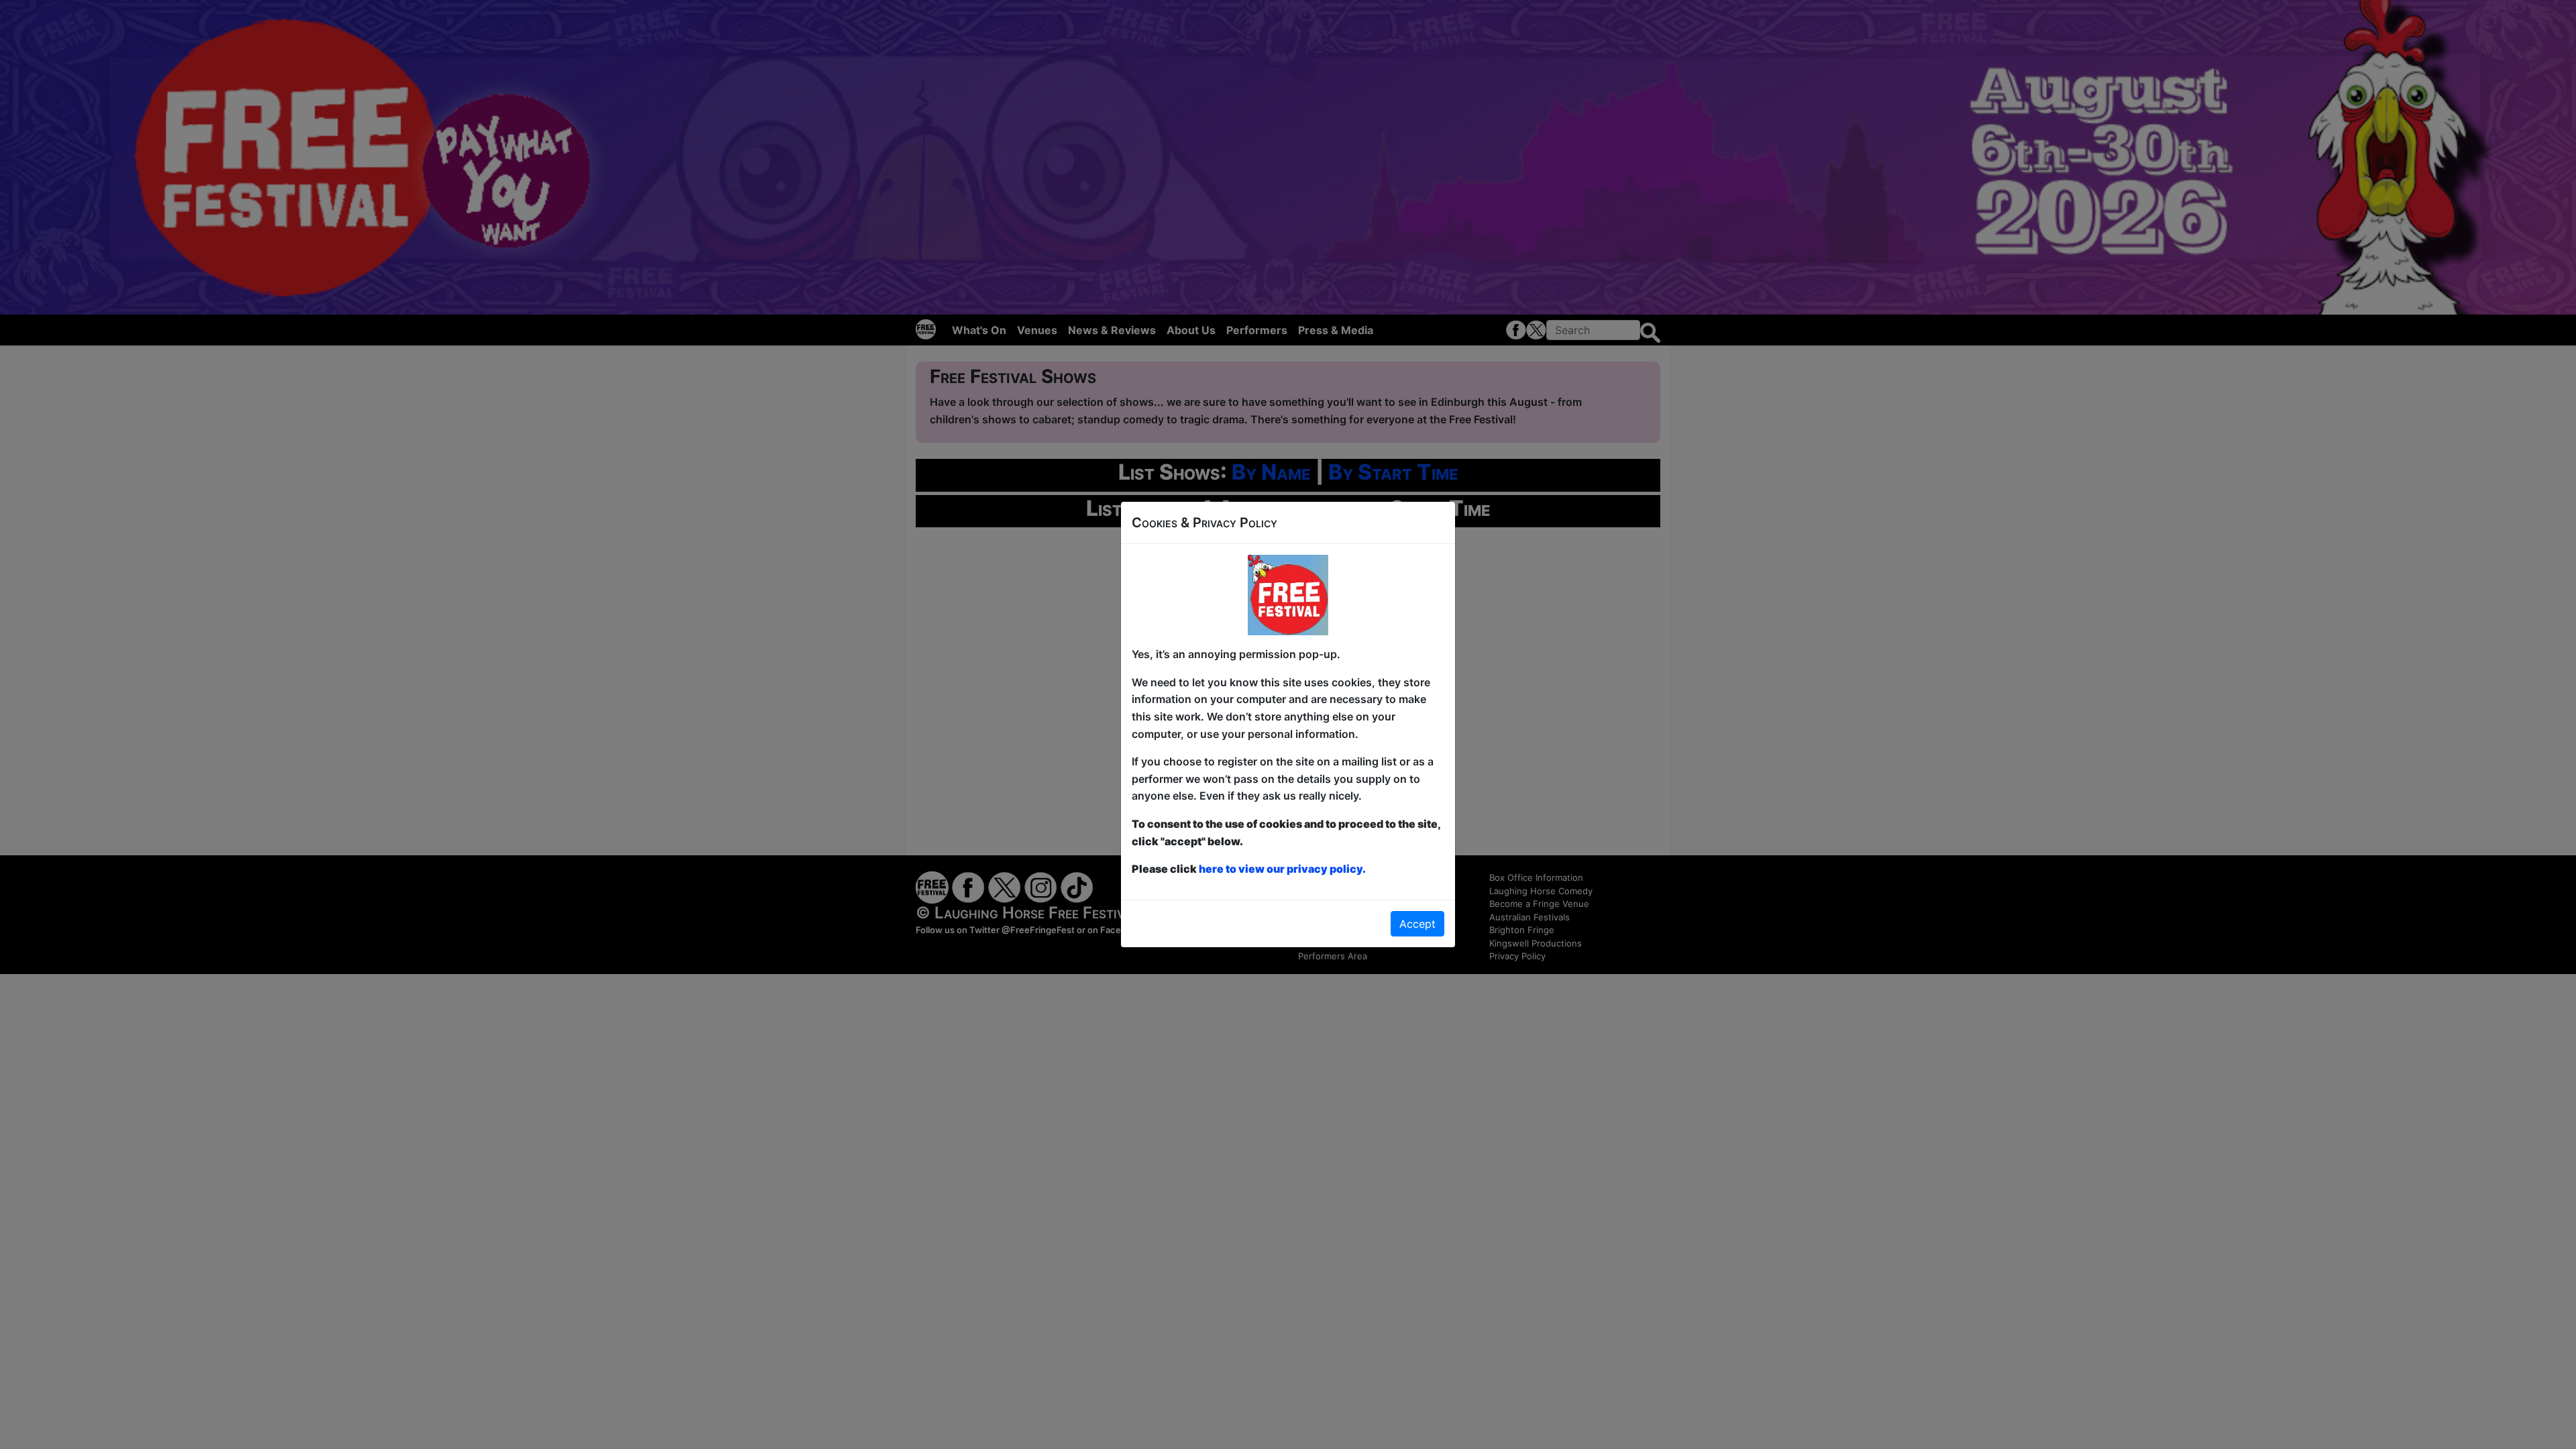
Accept (1417, 924)
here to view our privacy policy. (1282, 869)
